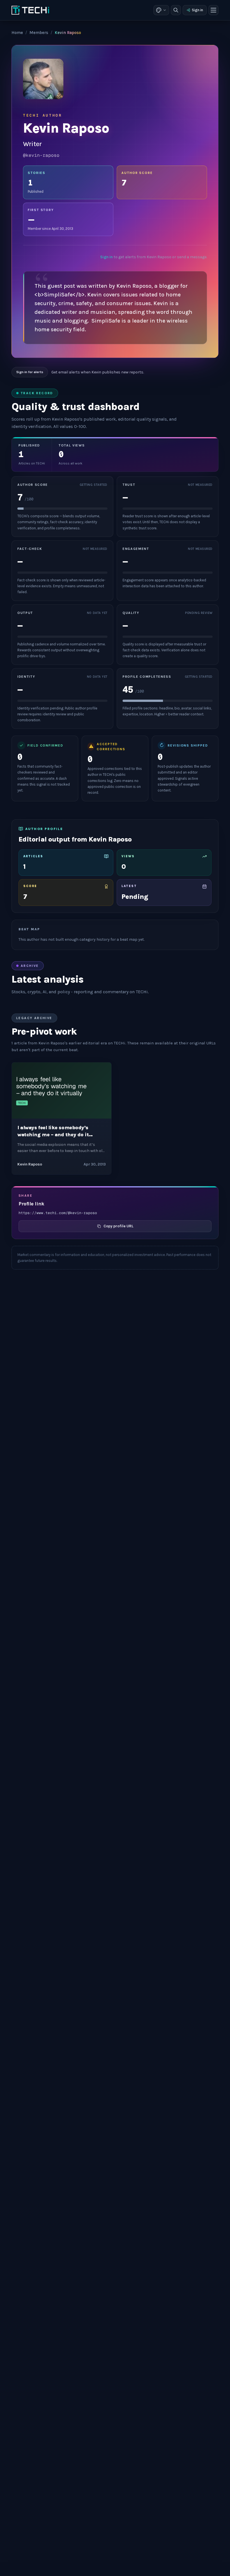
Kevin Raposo (30, 1164)
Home (17, 33)
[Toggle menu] (213, 10)
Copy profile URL (118, 1226)
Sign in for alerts (30, 372)
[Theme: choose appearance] (161, 10)
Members (39, 33)
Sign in (197, 10)
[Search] (176, 10)
